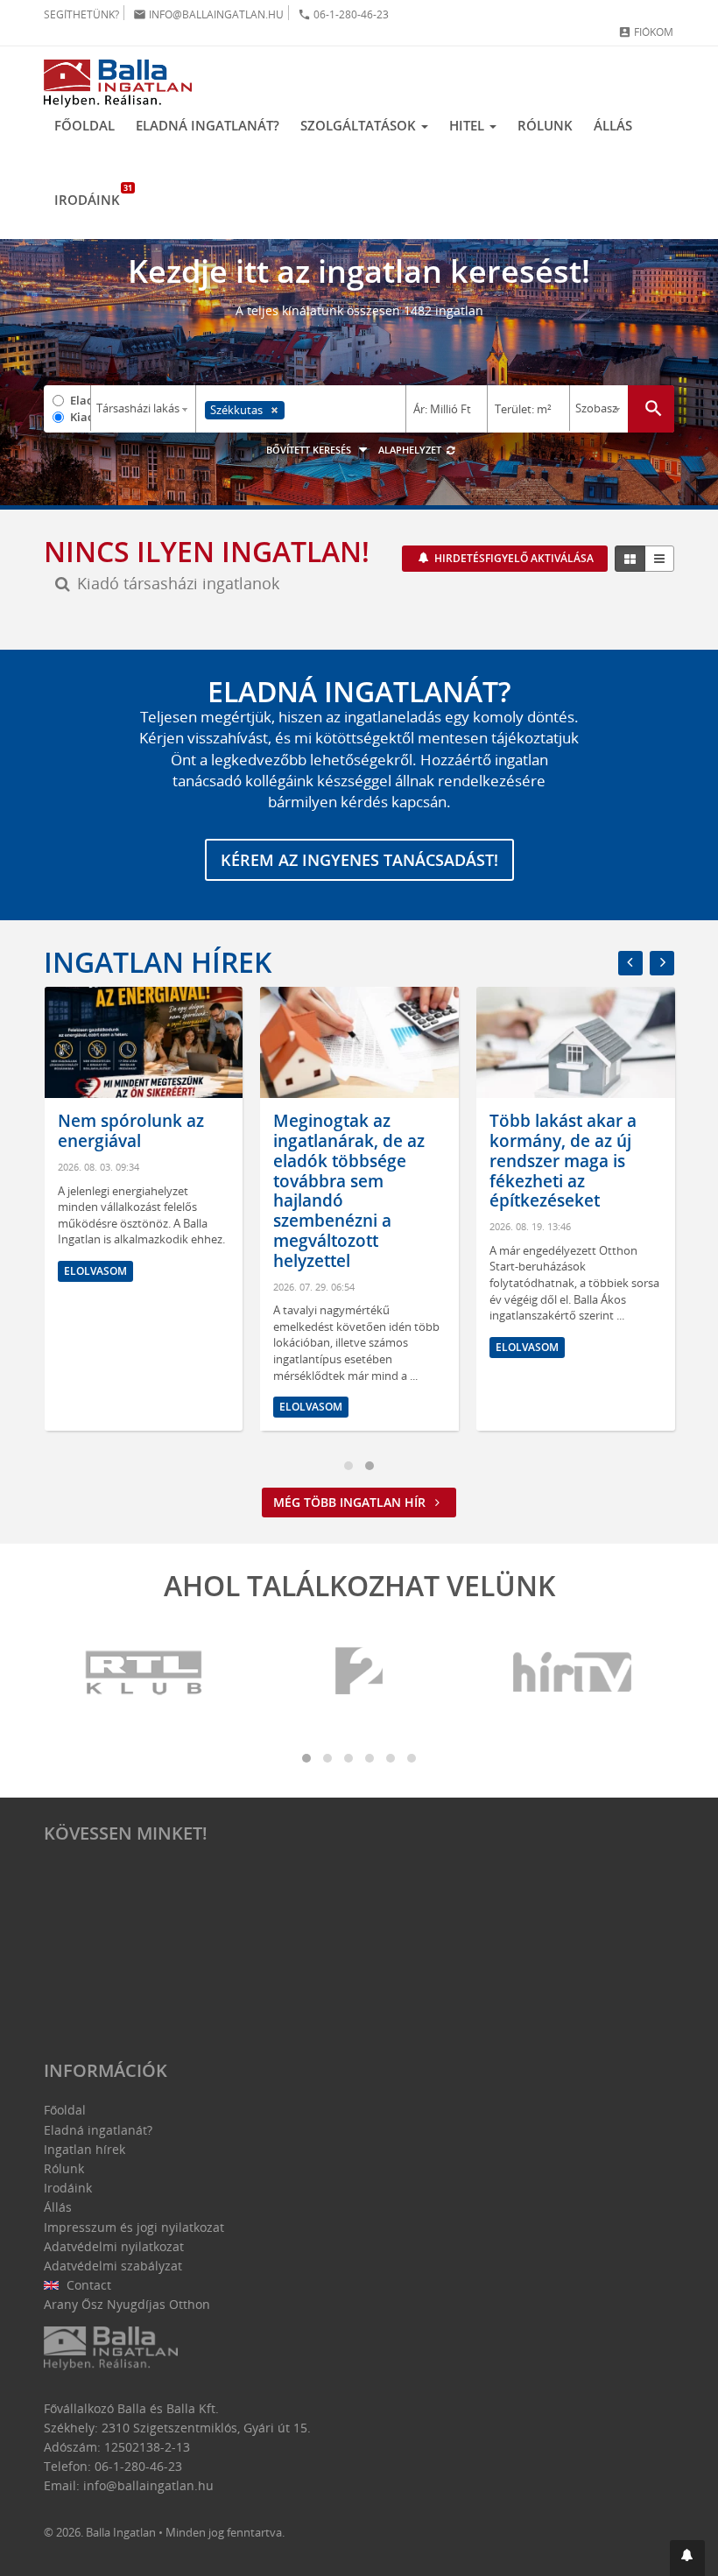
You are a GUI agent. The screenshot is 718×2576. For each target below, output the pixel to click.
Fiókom (646, 32)
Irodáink (92, 195)
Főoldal (84, 125)
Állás (613, 125)
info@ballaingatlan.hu (208, 14)
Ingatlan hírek (158, 962)
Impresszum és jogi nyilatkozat (134, 2227)
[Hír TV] (574, 1673)
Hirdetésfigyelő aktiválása (513, 558)
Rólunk (545, 125)
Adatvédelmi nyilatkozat (114, 2246)
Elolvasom (95, 1271)
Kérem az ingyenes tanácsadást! (359, 860)
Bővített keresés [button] (310, 450)
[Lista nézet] (659, 559)
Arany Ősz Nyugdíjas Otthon (127, 2304)
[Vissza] (630, 963)
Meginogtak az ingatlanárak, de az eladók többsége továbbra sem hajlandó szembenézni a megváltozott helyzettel (349, 1191)
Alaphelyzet (411, 450)
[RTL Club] (144, 1673)
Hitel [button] (468, 125)
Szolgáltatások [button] (360, 125)
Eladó (80, 400)
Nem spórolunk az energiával (131, 1131)
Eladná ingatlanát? (208, 125)
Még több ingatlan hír (351, 1502)
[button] (687, 2558)
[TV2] (359, 1673)
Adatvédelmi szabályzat (113, 2266)
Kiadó (80, 417)
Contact (87, 2285)
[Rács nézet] (630, 559)
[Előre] (662, 963)
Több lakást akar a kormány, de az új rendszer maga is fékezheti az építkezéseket (563, 1161)
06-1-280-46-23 (343, 14)
